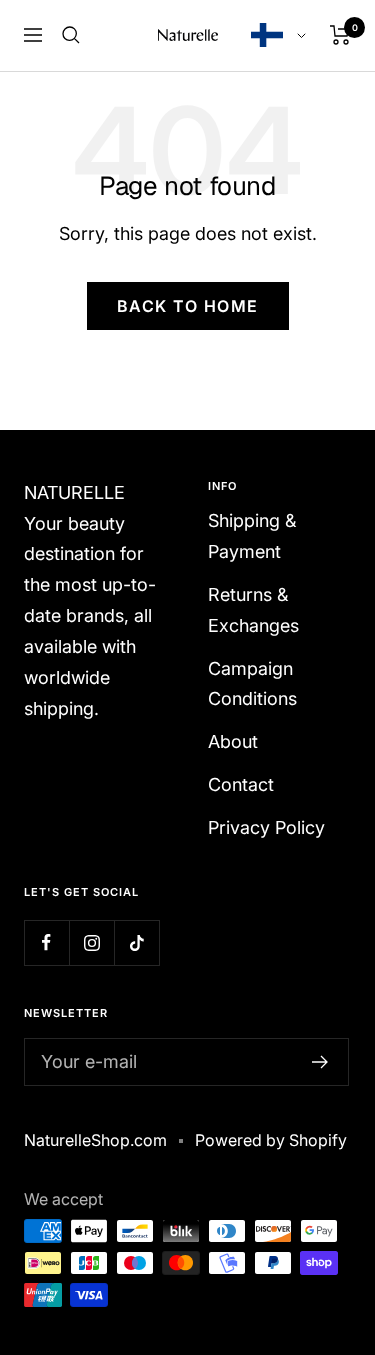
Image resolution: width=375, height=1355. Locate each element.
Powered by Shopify (271, 1140)
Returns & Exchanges (253, 610)
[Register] (320, 1062)
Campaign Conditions (252, 684)
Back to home (188, 306)
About (233, 741)
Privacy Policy (266, 827)
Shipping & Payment (252, 536)
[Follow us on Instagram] (91, 942)
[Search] (71, 35)
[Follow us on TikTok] (136, 942)
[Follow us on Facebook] (46, 942)
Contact (241, 784)
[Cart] (340, 35)
